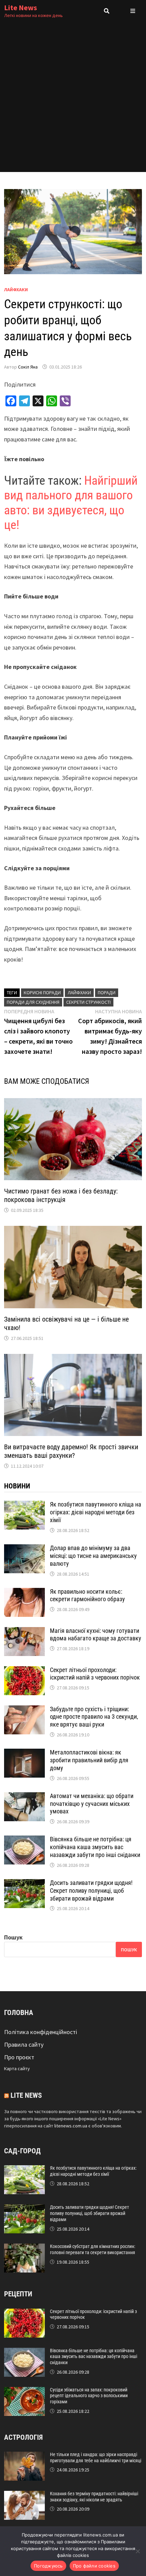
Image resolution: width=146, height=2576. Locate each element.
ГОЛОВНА (19, 2013)
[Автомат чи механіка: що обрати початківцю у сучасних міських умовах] (24, 1797)
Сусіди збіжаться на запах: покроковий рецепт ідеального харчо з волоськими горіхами (89, 2396)
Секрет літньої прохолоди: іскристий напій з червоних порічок (95, 1674)
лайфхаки (79, 993)
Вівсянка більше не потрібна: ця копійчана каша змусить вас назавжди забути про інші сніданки (95, 1847)
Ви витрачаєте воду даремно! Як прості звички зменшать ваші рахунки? (71, 1451)
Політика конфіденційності (41, 2032)
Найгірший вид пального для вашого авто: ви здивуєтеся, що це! (71, 503)
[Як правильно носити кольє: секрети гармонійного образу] (24, 1593)
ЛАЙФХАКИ (16, 290)
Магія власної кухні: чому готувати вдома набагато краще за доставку (96, 1635)
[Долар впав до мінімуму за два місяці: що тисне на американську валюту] (24, 1549)
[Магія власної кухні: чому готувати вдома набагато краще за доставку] (24, 1632)
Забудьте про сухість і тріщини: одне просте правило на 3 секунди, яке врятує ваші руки (94, 1717)
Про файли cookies (94, 2566)
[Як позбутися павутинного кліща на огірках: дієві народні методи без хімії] (24, 1505)
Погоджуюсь (48, 2566)
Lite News (21, 7)
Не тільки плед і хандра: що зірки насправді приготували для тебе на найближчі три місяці (96, 2457)
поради (107, 993)
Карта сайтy (17, 2068)
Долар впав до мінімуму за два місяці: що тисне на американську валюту (93, 1556)
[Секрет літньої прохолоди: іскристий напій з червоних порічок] (24, 1671)
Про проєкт (19, 2057)
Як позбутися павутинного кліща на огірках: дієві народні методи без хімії (96, 1512)
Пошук (13, 1937)
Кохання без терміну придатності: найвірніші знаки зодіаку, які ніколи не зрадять (94, 2497)
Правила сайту (24, 2044)
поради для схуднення (33, 1002)
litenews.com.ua (71, 2126)
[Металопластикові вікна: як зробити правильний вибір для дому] (24, 1753)
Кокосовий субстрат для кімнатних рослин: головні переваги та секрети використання (93, 2249)
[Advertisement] (73, 99)
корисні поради (42, 993)
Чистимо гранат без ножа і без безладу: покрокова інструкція (61, 1195)
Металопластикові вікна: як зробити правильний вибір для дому (89, 1760)
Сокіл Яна (28, 367)
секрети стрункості (88, 1002)
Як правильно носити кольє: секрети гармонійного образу (87, 1595)
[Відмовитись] (138, 2551)
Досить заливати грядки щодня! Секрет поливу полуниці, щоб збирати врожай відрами (91, 1891)
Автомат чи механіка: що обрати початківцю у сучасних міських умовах (92, 1804)
